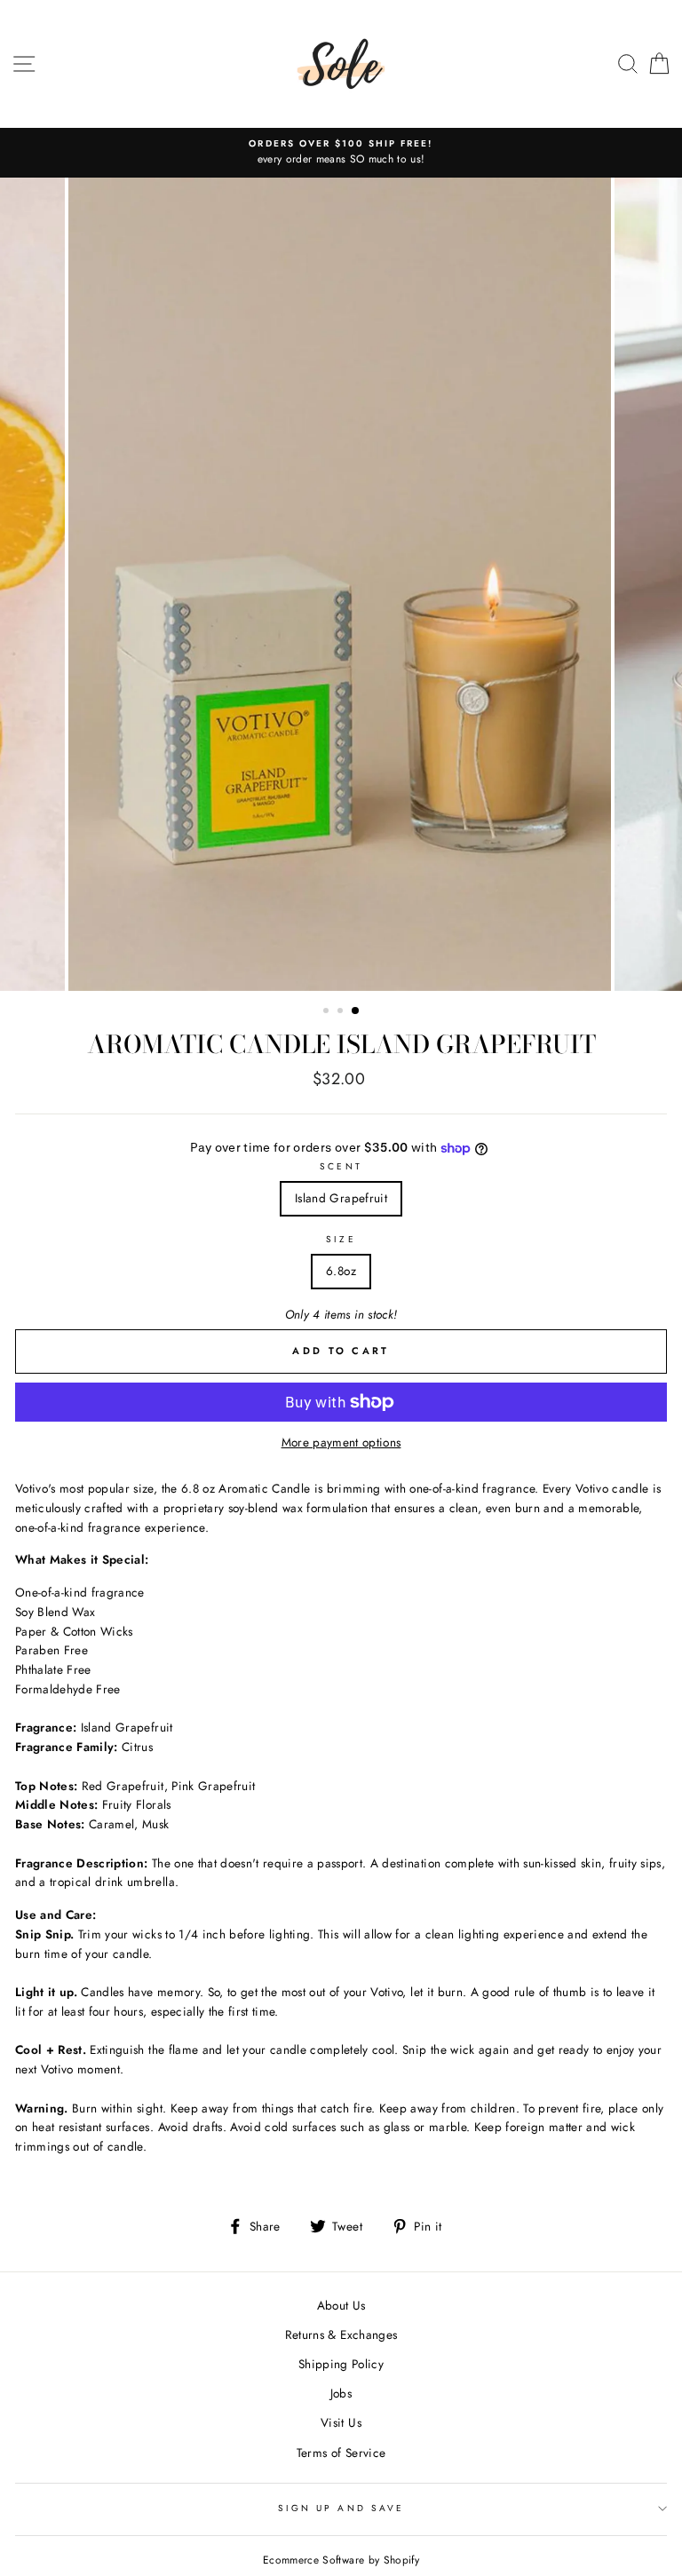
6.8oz (341, 1271)
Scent (341, 1166)
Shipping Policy (341, 2364)
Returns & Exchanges (341, 2334)
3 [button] (356, 1011)
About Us (341, 2305)
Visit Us (341, 2422)
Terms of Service (341, 2453)
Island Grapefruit (341, 1198)
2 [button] (342, 1012)
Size (341, 1239)
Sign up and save (341, 2508)
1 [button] (328, 1012)
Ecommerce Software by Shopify (341, 2560)
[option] (343, 153)
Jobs (341, 2393)
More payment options (341, 1442)
